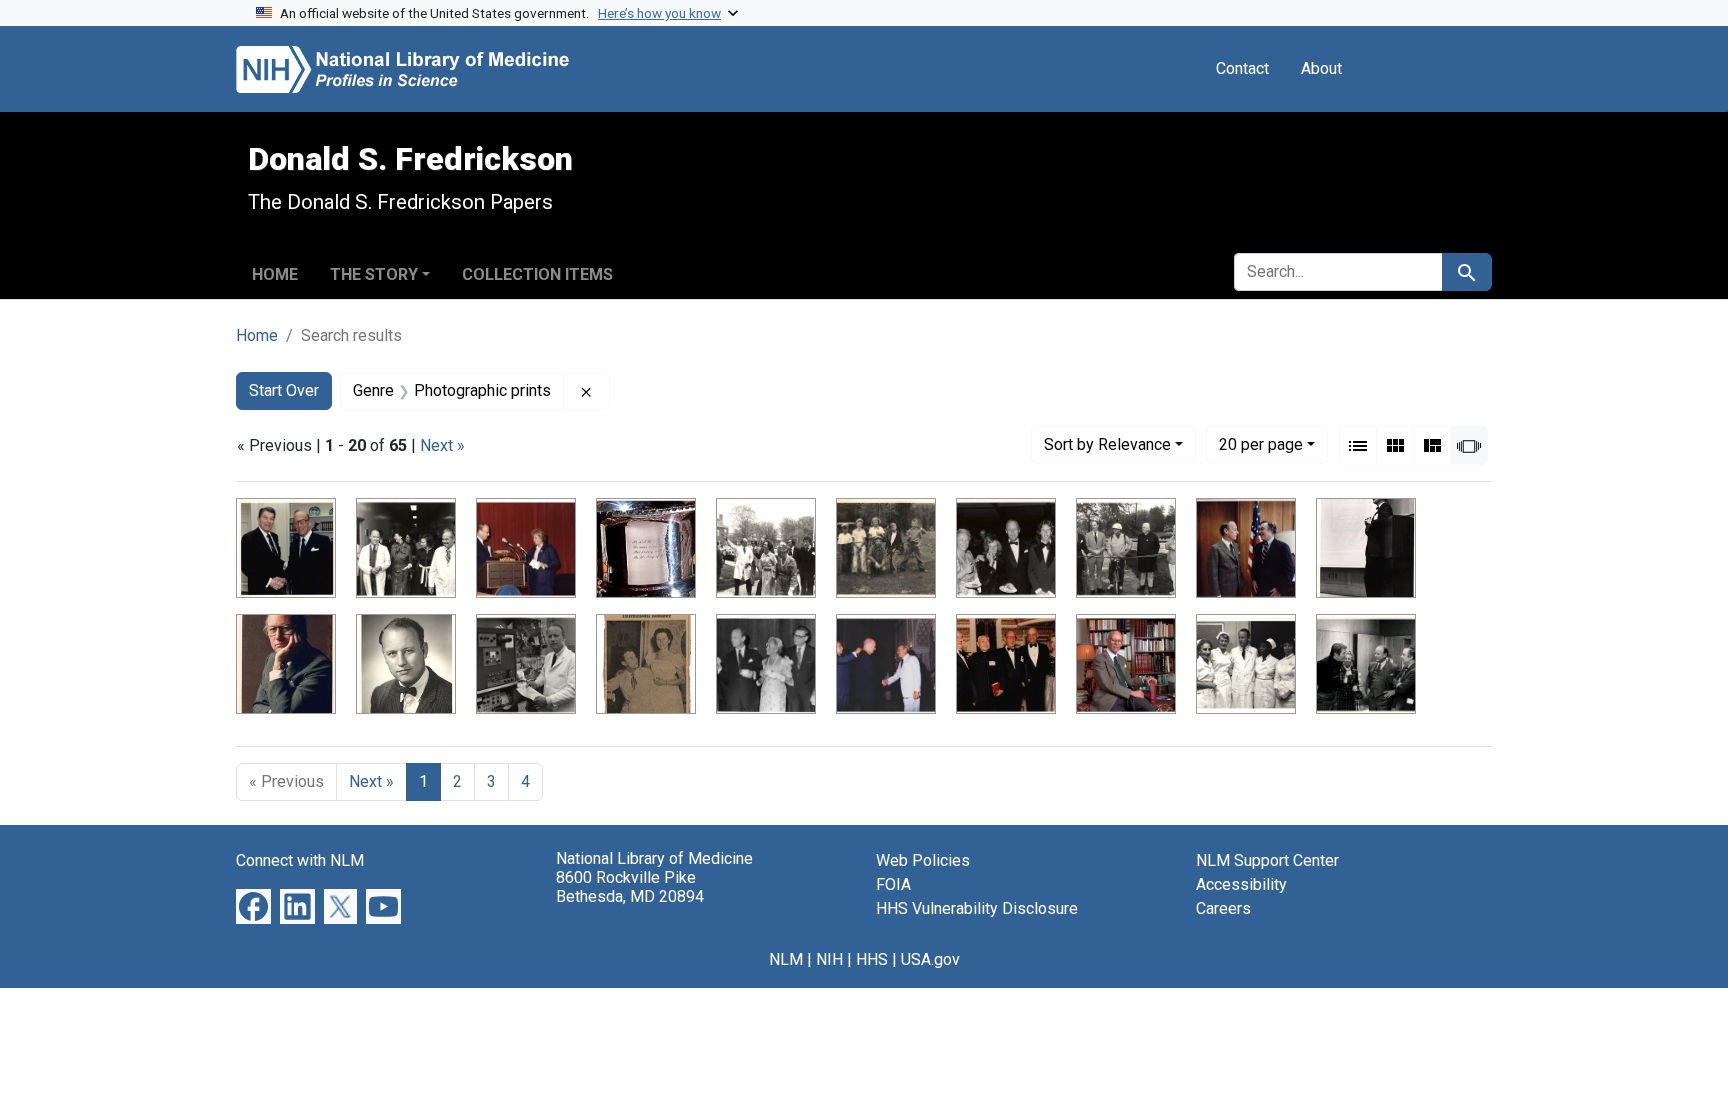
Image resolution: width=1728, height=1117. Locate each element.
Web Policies (923, 860)
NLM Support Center (1267, 860)
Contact (1242, 68)
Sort (1107, 444)
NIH (829, 959)
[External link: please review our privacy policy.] (253, 905)
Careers (1223, 908)
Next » (442, 445)
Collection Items (537, 274)
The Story (374, 274)
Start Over (284, 390)
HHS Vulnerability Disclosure (977, 908)
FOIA (893, 884)
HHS (872, 959)
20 (1261, 444)
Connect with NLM (300, 860)
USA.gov (930, 959)
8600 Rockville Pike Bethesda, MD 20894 (630, 887)
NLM (786, 959)
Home (275, 274)
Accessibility (1241, 884)
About (1321, 68)
